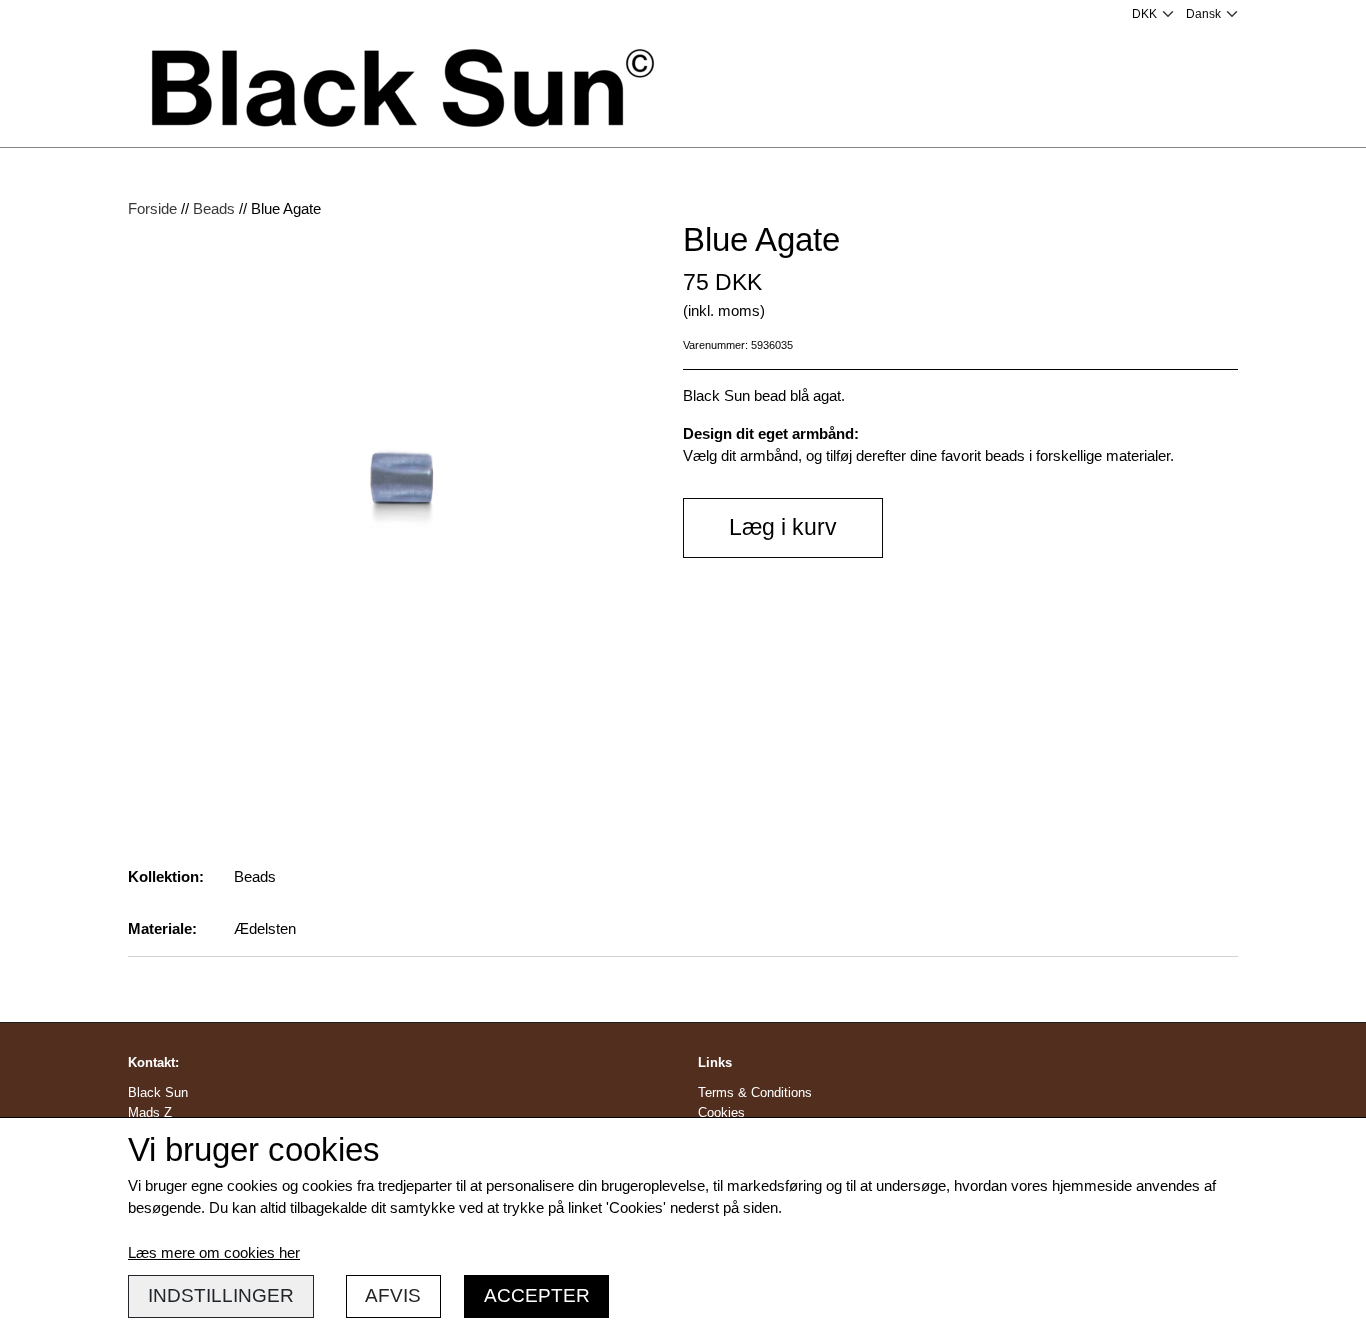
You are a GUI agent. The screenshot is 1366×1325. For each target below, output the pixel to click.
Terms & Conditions (755, 1092)
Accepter (537, 1295)
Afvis (393, 1295)
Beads (214, 208)
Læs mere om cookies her (214, 1252)
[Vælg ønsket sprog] (1212, 14)
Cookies (721, 1112)
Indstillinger (221, 1295)
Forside (152, 208)
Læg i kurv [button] (783, 527)
